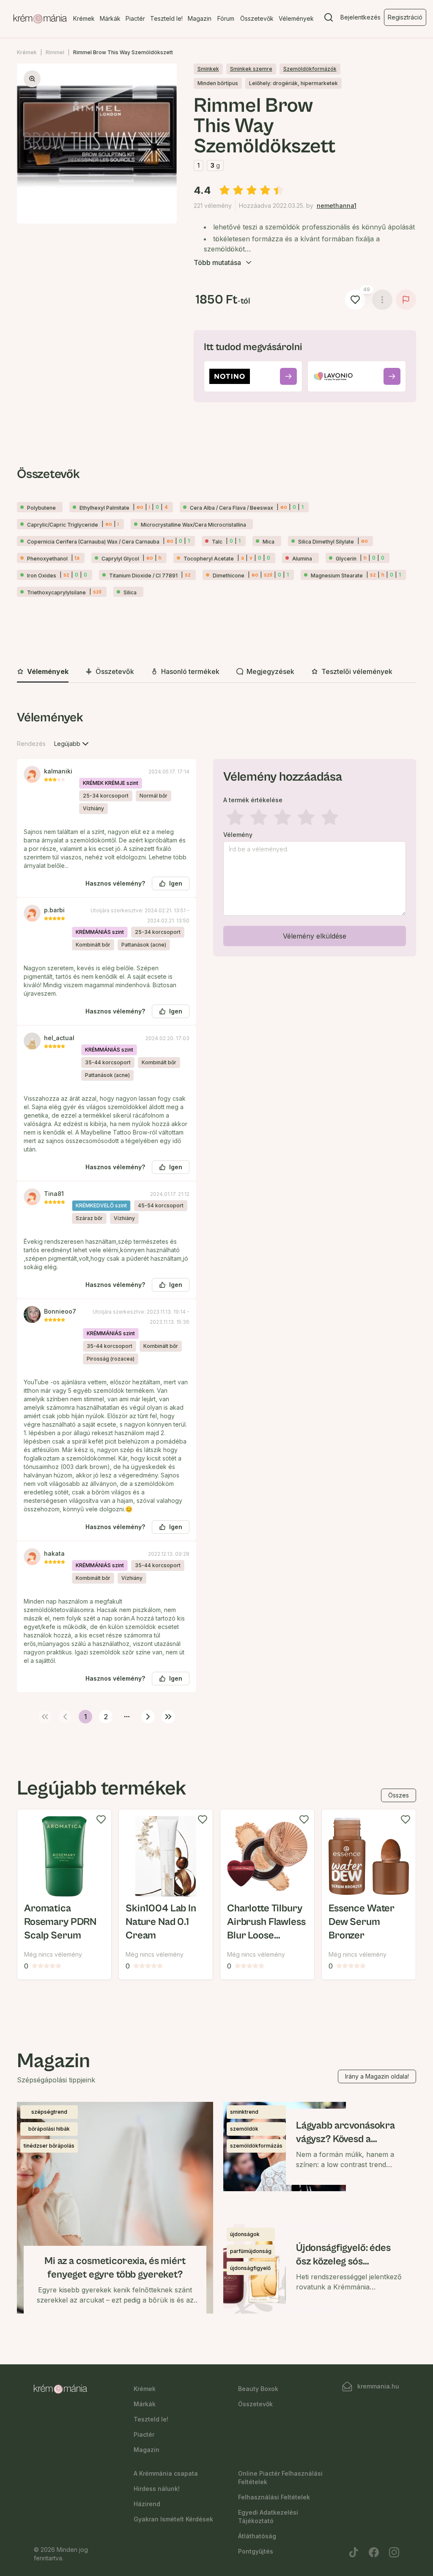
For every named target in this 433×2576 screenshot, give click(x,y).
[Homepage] (40, 19)
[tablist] (216, 672)
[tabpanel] (216, 1215)
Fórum (226, 18)
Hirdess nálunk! (157, 2489)
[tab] (43, 672)
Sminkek (208, 69)
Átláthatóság (257, 2536)
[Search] (329, 19)
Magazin (200, 18)
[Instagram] (394, 2552)
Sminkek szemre (251, 69)
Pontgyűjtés (256, 2551)
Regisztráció (405, 17)
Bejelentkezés (360, 17)
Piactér (135, 18)
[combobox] (72, 744)
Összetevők (257, 18)
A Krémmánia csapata (166, 2473)
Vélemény (238, 835)
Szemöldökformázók (310, 69)
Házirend (147, 2504)
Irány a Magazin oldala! (377, 2076)
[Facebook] (374, 2552)
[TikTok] (354, 2552)
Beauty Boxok (258, 2389)
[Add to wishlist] (101, 1819)
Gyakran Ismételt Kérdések (173, 2519)
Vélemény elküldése (315, 936)
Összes (399, 1795)
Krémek (84, 18)
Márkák (110, 18)
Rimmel (55, 52)
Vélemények (296, 18)
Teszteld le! (166, 18)
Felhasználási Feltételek (274, 2497)
